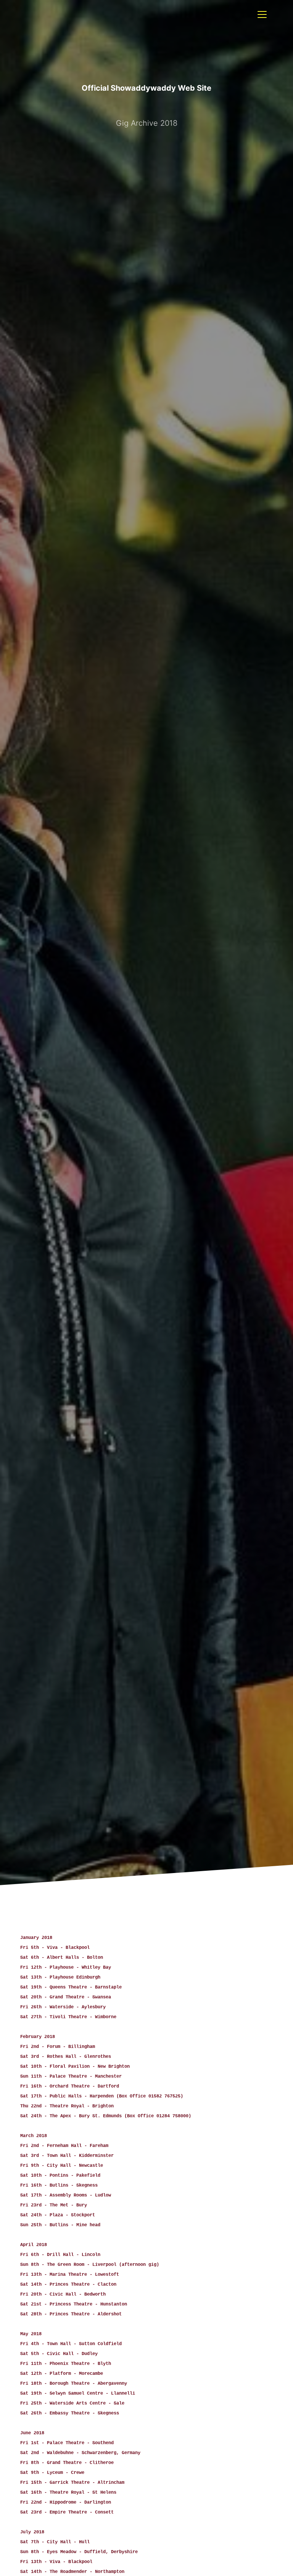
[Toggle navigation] (262, 14)
